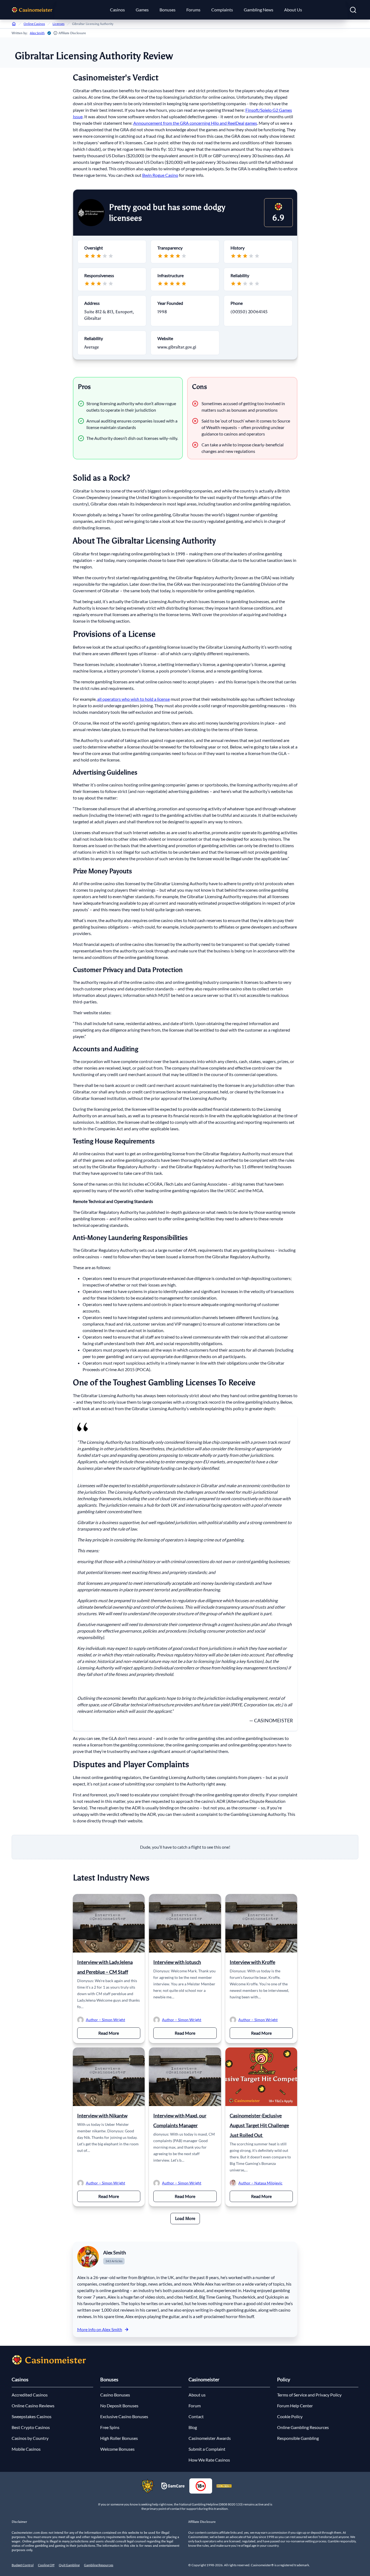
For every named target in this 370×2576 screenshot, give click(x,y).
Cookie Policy (290, 2416)
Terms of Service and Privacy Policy (309, 2395)
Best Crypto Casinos (31, 2427)
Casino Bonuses (115, 2395)
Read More (119, 2033)
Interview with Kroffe (252, 1962)
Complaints (222, 10)
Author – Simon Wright (106, 2020)
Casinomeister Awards (210, 2438)
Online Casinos (34, 24)
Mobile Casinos (26, 2449)
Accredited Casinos (30, 2395)
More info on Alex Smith (100, 2329)
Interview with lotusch (177, 1962)
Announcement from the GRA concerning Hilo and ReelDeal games (195, 123)
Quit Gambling (69, 2565)
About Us (293, 10)
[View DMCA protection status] (224, 2486)
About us (197, 2395)
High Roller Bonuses (119, 2438)
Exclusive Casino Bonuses (124, 2416)
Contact (196, 2416)
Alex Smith (37, 33)
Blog (193, 2427)
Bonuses (168, 10)
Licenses (59, 24)
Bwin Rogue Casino (160, 175)
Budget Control (23, 2565)
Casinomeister (204, 2379)
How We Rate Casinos (209, 2460)
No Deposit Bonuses (119, 2406)
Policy (284, 2379)
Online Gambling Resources (303, 2427)
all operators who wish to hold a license (134, 699)
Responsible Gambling (298, 2438)
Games (142, 10)
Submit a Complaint (207, 2449)
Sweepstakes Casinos (32, 2416)
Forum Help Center (295, 2406)
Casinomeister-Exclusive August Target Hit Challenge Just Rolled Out (259, 2125)
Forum (195, 2406)
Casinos (117, 10)
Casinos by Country (30, 2438)
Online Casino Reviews (33, 2406)
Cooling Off (46, 2565)
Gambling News (259, 10)
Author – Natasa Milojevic (260, 2183)
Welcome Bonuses (117, 2449)
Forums (193, 10)
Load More (185, 2218)
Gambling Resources (99, 2565)
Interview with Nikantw (102, 2116)
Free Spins (110, 2427)
